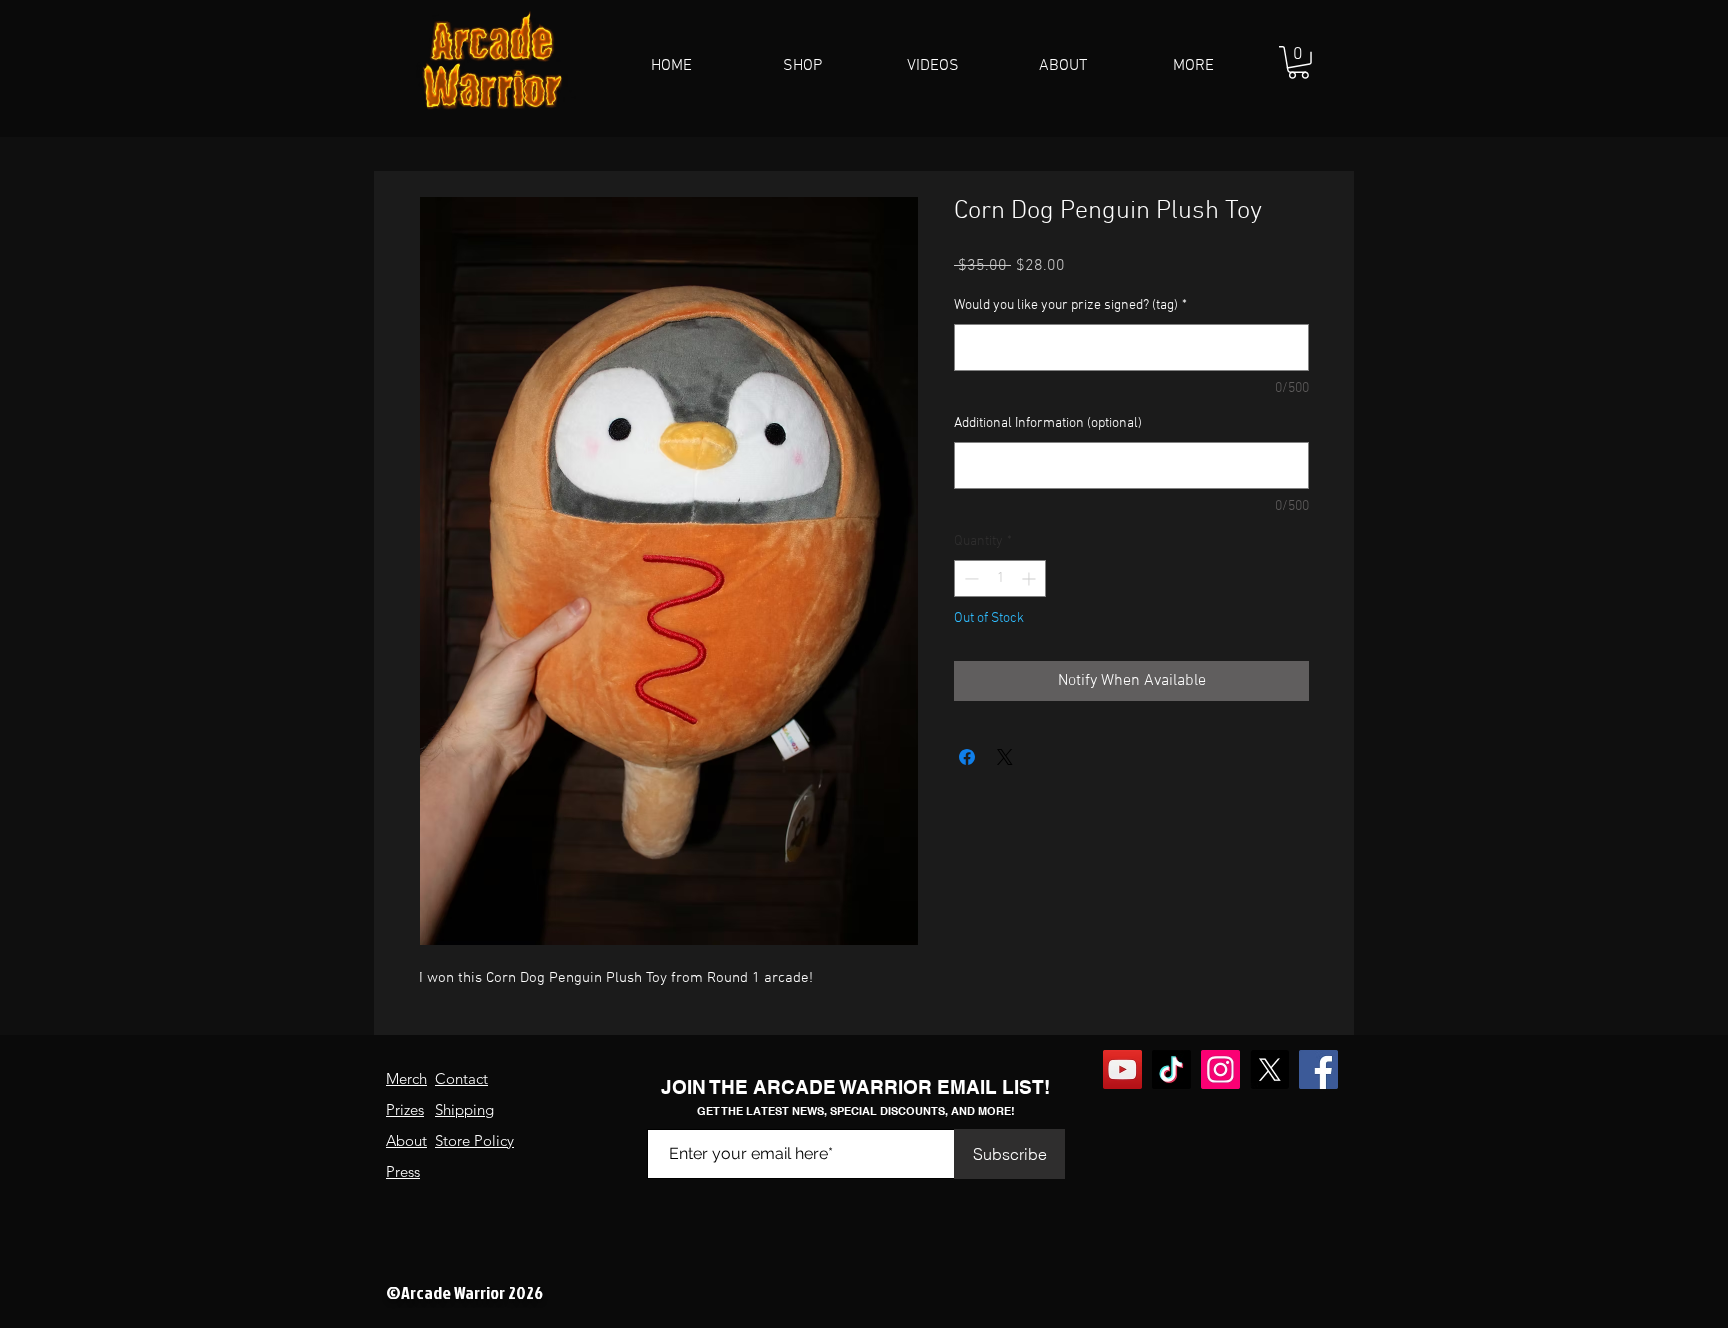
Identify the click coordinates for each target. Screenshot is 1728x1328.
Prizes (405, 1109)
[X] (1269, 1069)
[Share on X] (1005, 757)
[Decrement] (969, 578)
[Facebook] (1318, 1069)
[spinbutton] (1000, 578)
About (406, 1140)
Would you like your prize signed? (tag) (1070, 305)
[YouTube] (1122, 1069)
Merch (406, 1078)
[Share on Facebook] (967, 757)
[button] (802, 66)
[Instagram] (1220, 1069)
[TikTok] (1171, 1069)
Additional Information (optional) (1048, 423)
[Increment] (1030, 578)
